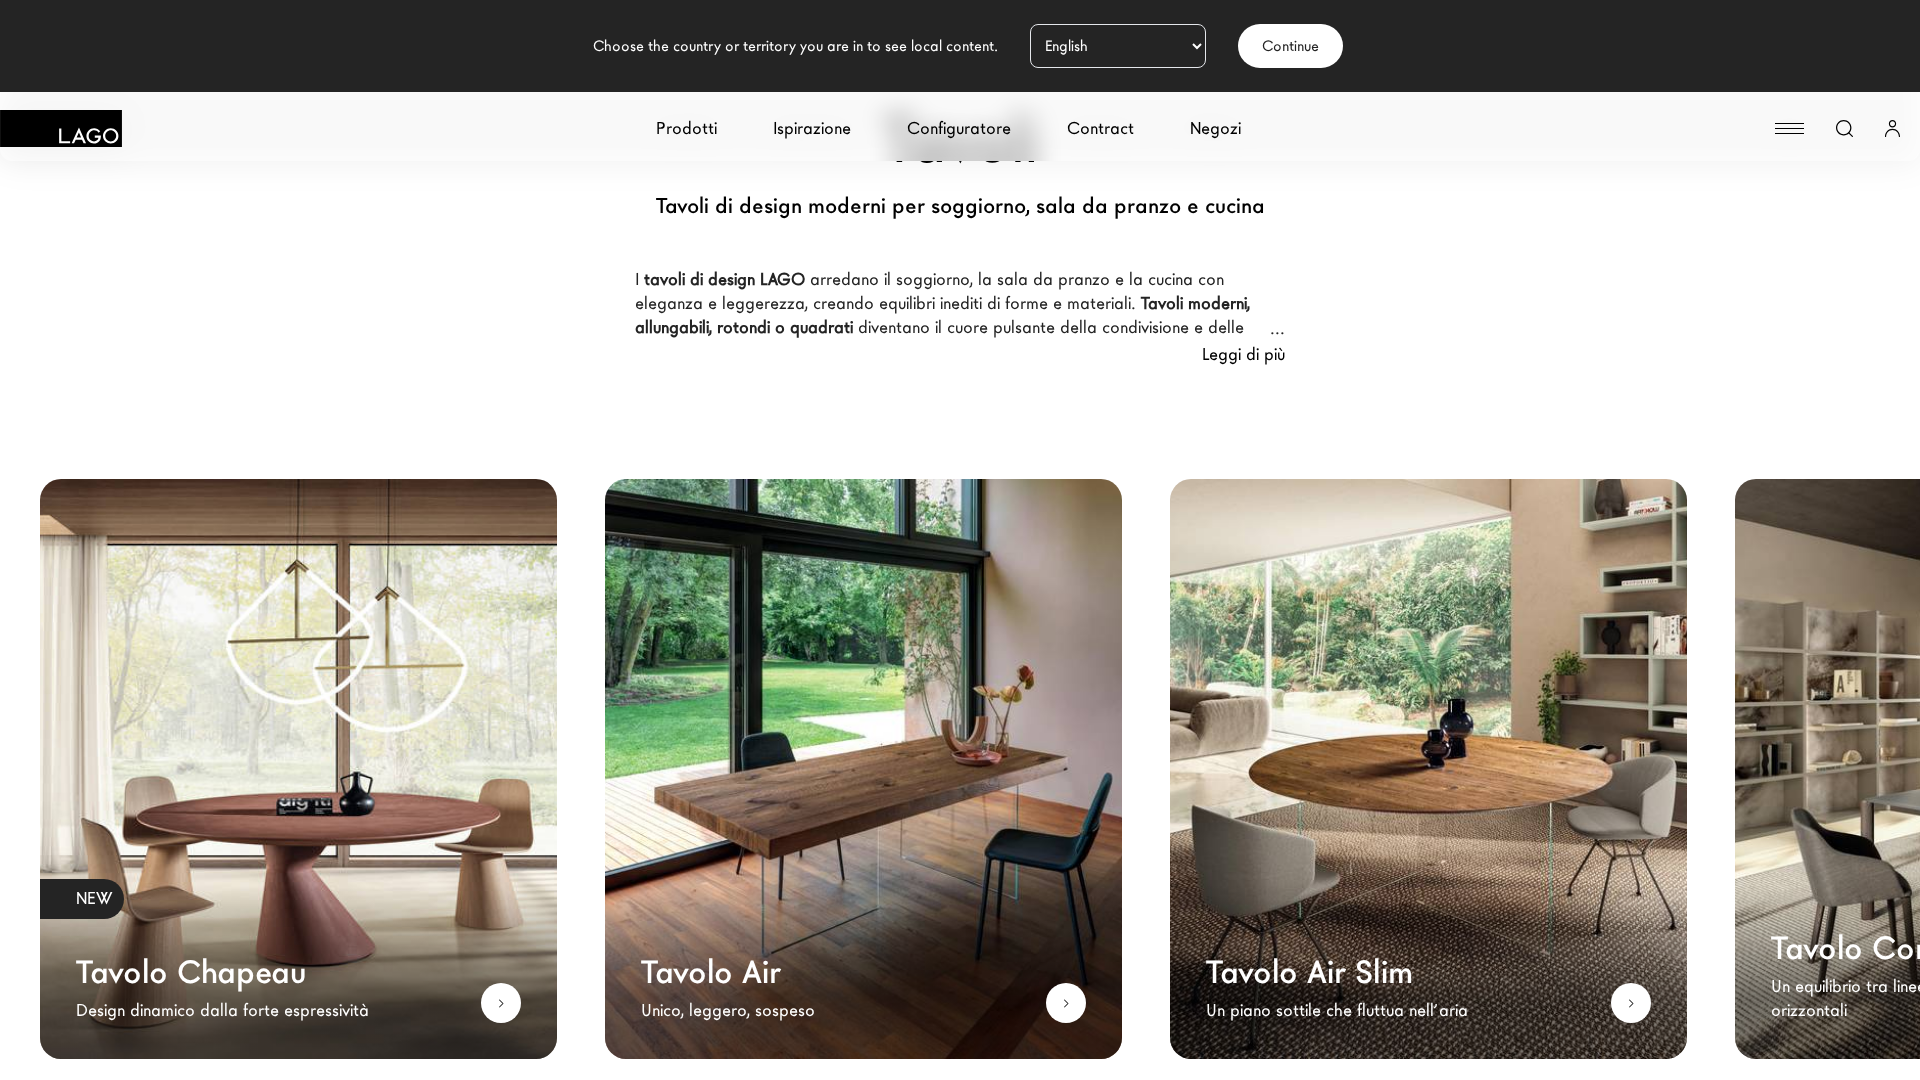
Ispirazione (812, 128)
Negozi (1215, 128)
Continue (1290, 46)
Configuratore (959, 128)
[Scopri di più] (501, 1003)
